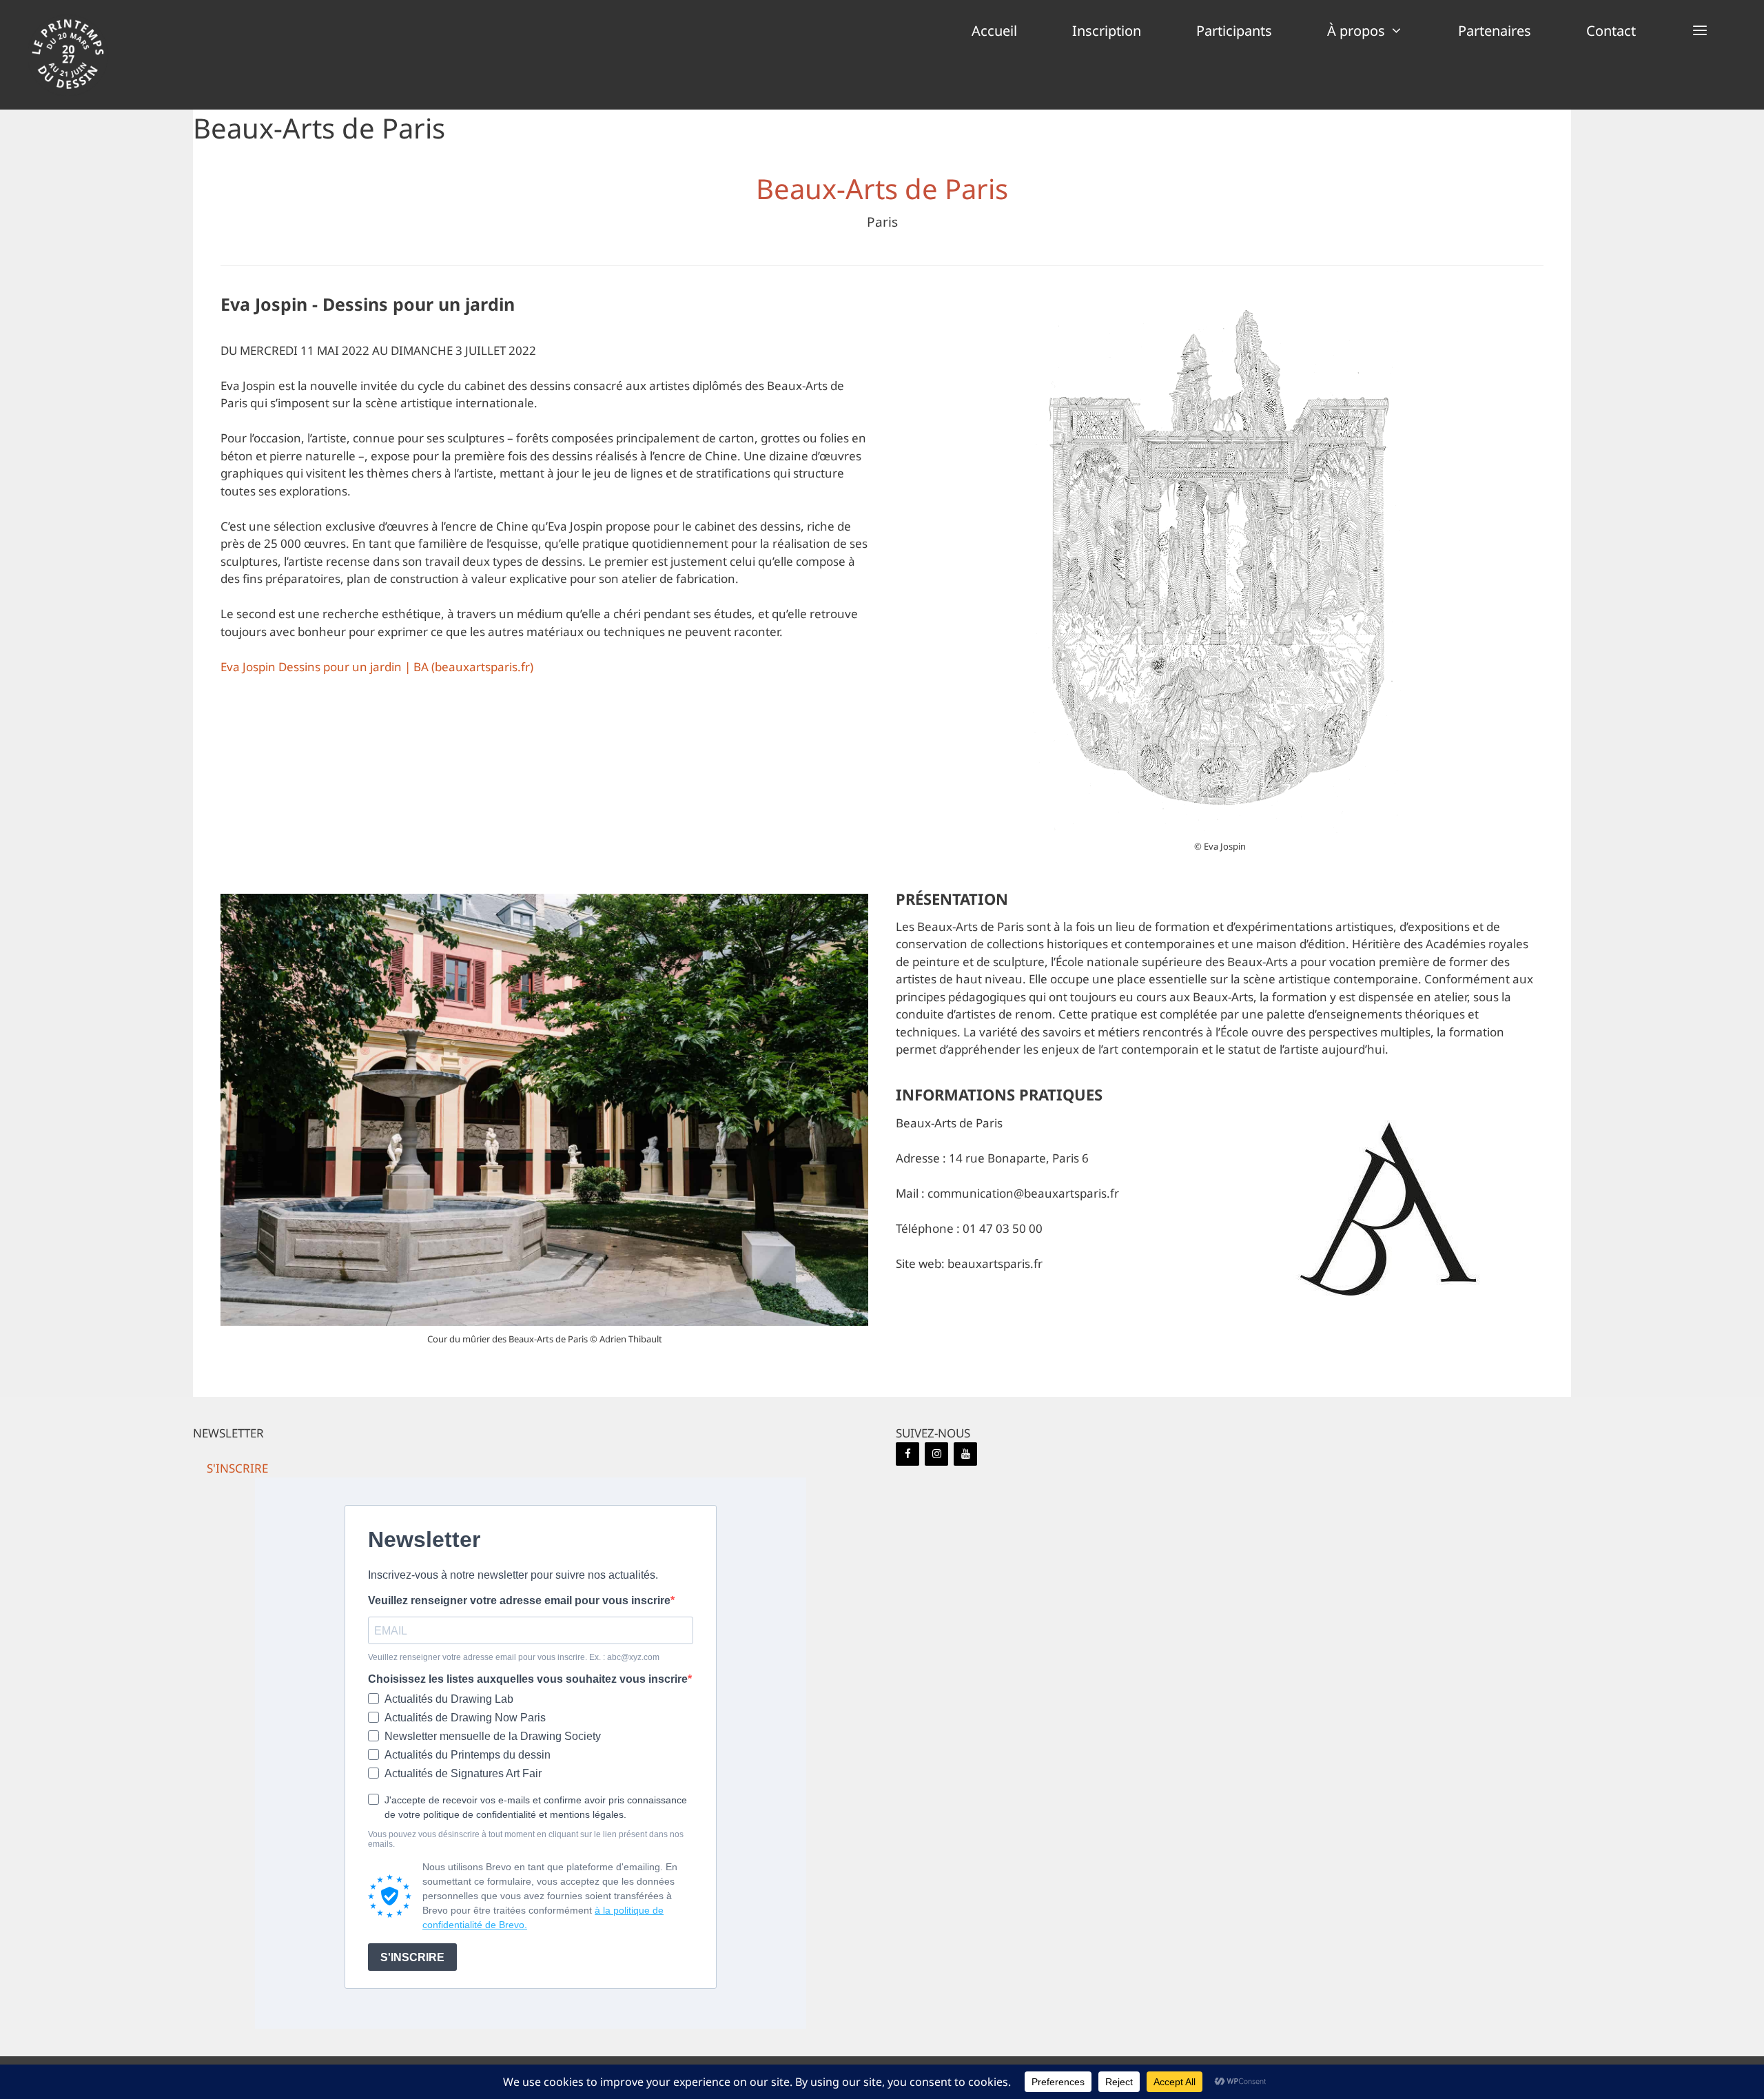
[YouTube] (965, 1454)
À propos (1356, 31)
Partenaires (1495, 31)
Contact (1611, 31)
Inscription (1107, 31)
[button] (1700, 31)
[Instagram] (936, 1454)
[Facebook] (907, 1454)
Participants (1234, 31)
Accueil (994, 31)
